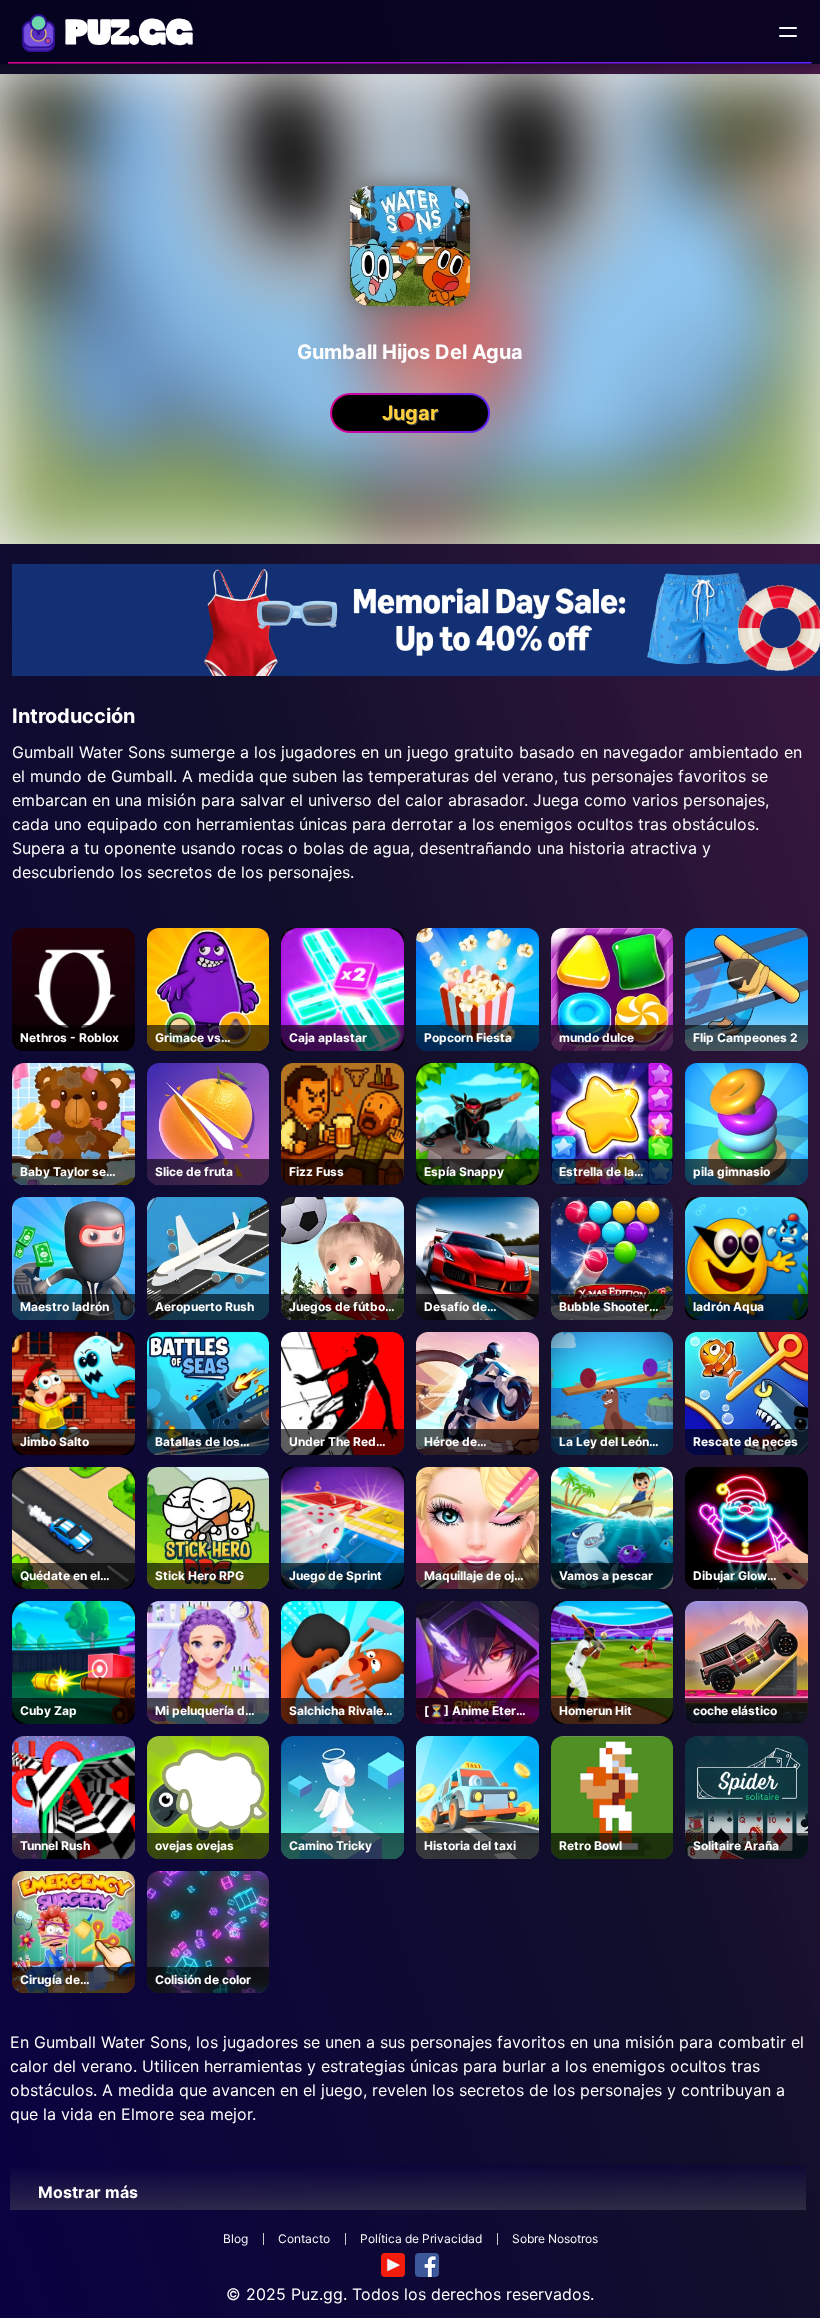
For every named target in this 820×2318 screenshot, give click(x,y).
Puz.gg (317, 2294)
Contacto (304, 2238)
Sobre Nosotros (555, 2238)
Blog (235, 2238)
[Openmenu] (788, 32)
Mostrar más (88, 2192)
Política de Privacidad (421, 2238)
